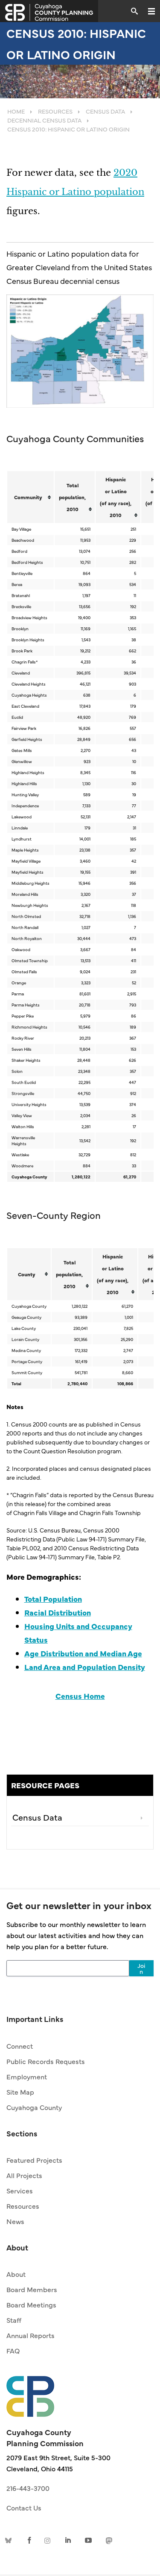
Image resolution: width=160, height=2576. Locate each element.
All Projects (24, 2175)
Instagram (49, 2540)
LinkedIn (69, 2540)
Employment (27, 2076)
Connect (20, 2046)
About (16, 2274)
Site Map (20, 2092)
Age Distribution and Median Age (83, 1653)
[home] (30, 2392)
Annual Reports (31, 2335)
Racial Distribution (58, 1612)
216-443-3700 (28, 2488)
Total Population (53, 1599)
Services (20, 2190)
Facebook (29, 2540)
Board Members (32, 2289)
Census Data (37, 1817)
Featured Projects (34, 2160)
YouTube (88, 2540)
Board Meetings (31, 2304)
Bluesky (10, 2540)
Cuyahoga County (34, 2107)
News (15, 2221)
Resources (23, 2206)
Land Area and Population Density (85, 1667)
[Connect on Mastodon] (108, 2540)
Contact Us (24, 2507)
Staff (14, 2320)
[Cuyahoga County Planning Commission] (49, 11)
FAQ (13, 2350)
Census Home (80, 1696)
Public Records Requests (46, 2061)
